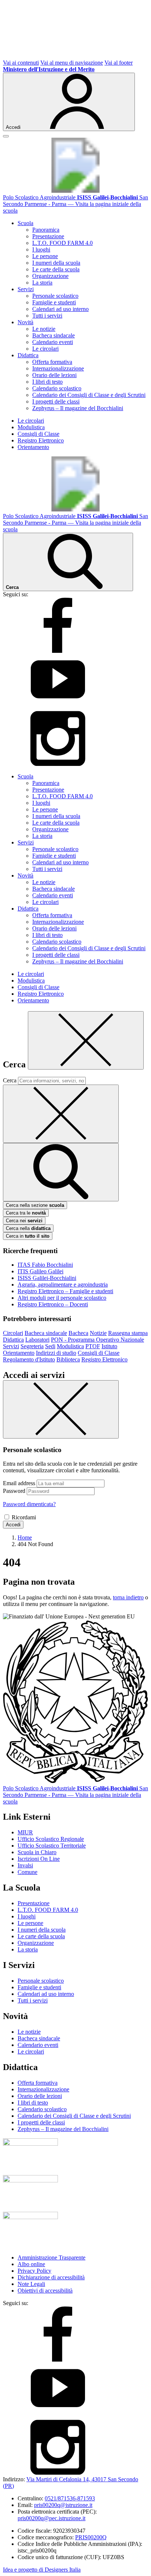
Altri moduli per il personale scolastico (62, 1298)
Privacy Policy (34, 2271)
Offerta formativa (52, 362)
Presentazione (48, 236)
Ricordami (24, 1517)
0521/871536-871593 (70, 2498)
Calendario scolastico (57, 388)
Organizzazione (50, 276)
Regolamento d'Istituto (29, 1359)
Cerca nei (24, 1221)
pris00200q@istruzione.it (63, 2505)
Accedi (13, 1525)
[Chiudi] (86, 1040)
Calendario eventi (53, 342)
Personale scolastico (55, 296)
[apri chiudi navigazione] (6, 136)
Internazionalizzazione (58, 368)
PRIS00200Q (91, 2537)
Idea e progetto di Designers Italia (42, 2570)
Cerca (10, 1080)
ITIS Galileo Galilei (40, 1271)
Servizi (11, 1346)
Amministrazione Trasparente (51, 2257)
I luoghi (41, 249)
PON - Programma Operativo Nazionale (97, 1340)
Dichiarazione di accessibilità (51, 2277)
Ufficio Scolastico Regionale (51, 1839)
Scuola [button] (25, 223)
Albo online (31, 2264)
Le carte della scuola (56, 269)
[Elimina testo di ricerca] (61, 1114)
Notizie (98, 1333)
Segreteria (32, 1346)
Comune (27, 1872)
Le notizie (44, 329)
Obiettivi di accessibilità (45, 2291)
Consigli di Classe (38, 434)
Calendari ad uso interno (60, 309)
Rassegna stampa (128, 1333)
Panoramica (46, 230)
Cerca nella (28, 1228)
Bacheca (78, 1333)
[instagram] (58, 764)
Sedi (50, 1346)
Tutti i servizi (47, 316)
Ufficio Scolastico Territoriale (52, 1846)
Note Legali (31, 2284)
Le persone (45, 256)
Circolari (13, 1333)
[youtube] (58, 707)
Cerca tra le (26, 1213)
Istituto (109, 1346)
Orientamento (33, 447)
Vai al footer (119, 63)
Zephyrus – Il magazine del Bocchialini (78, 408)
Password (14, 1491)
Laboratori (37, 1340)
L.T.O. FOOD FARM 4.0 (62, 243)
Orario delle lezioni (54, 375)
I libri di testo (47, 382)
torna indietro (128, 1597)
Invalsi (25, 1865)
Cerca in (28, 1236)
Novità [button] (25, 322)
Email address (19, 1483)
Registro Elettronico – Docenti (53, 1304)
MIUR (25, 1832)
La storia (42, 283)
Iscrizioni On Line (39, 1859)
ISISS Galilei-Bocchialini (47, 1278)
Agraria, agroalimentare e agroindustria (63, 1285)
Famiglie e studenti (54, 302)
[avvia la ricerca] (61, 1172)
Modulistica (31, 427)
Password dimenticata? (29, 1504)
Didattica (13, 1340)
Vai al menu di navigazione (72, 63)
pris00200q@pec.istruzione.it (51, 2518)
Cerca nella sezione (35, 1205)
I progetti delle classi (56, 401)
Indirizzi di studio (56, 1353)
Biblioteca (68, 1359)
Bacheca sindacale (54, 335)
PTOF (93, 1346)
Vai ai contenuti (21, 63)
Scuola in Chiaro (37, 1852)
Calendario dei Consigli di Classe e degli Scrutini (89, 395)
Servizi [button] (26, 289)
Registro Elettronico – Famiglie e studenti (65, 1291)
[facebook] (58, 651)
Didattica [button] (28, 355)
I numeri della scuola (56, 263)
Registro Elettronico (41, 440)
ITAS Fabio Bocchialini (45, 1265)
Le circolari (45, 349)
